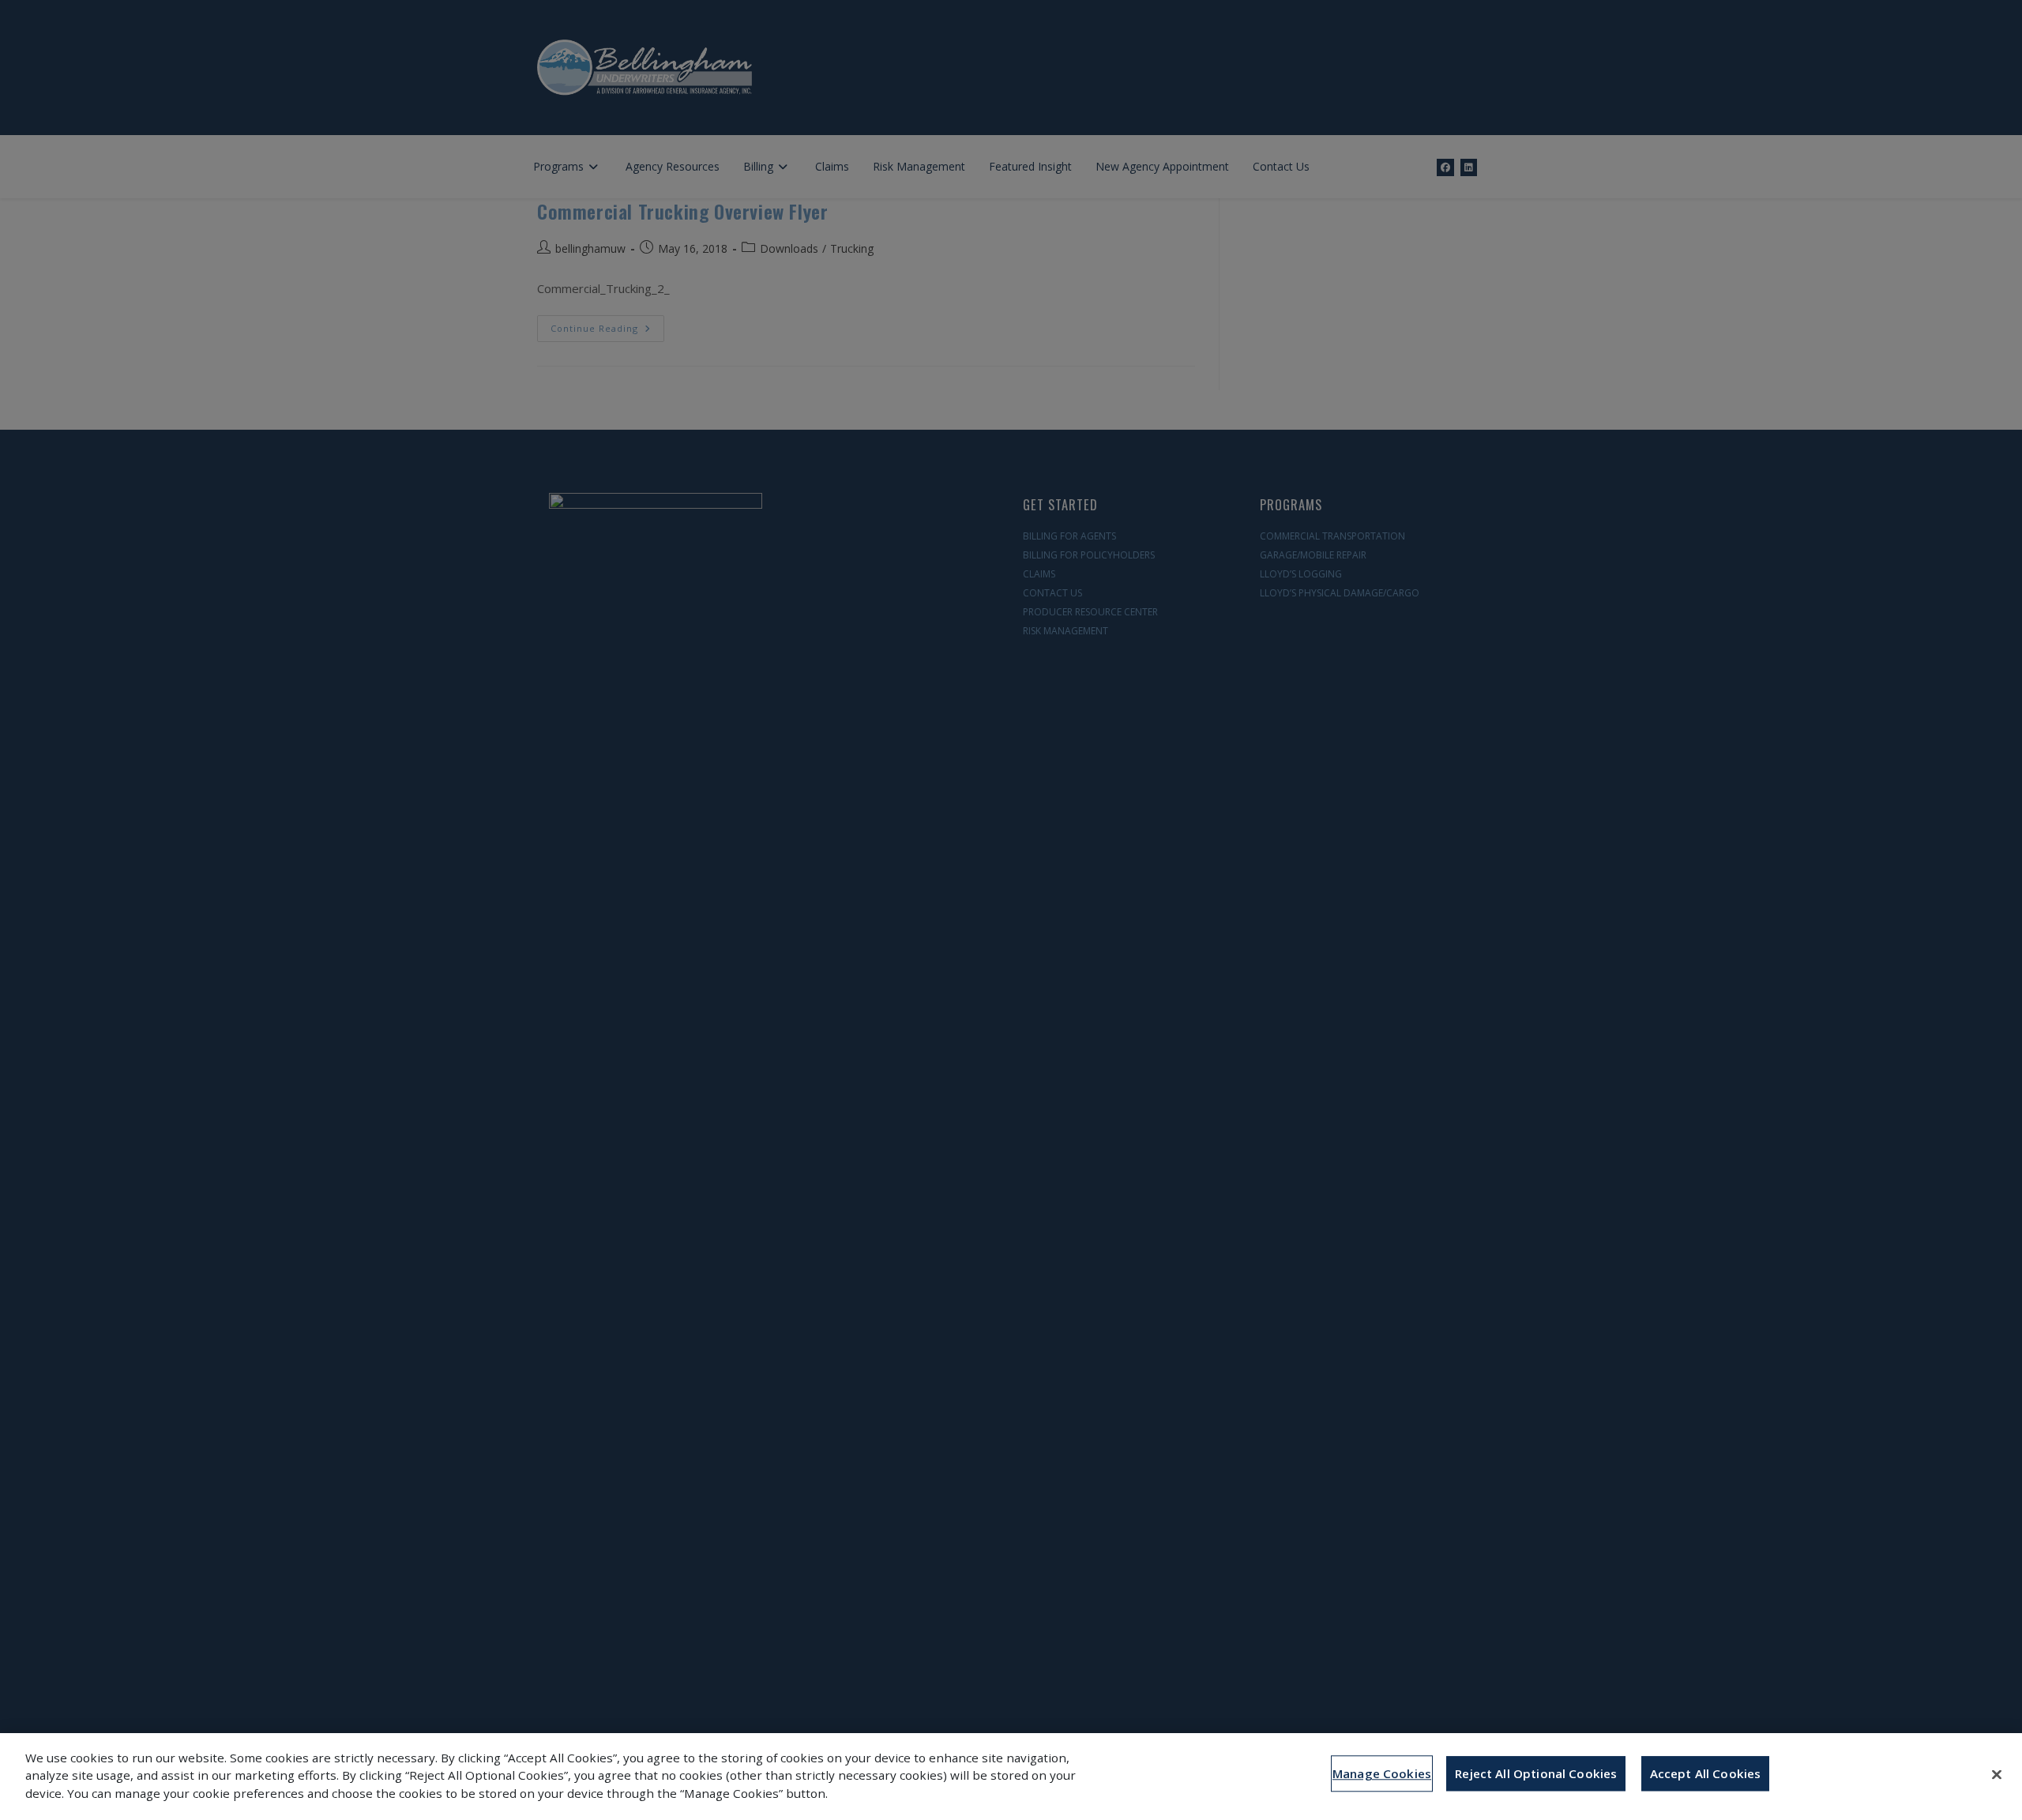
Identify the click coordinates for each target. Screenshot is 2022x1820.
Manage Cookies (1382, 1773)
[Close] (1997, 1774)
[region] (1011, 1777)
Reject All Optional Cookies (1536, 1773)
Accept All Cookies (1706, 1773)
